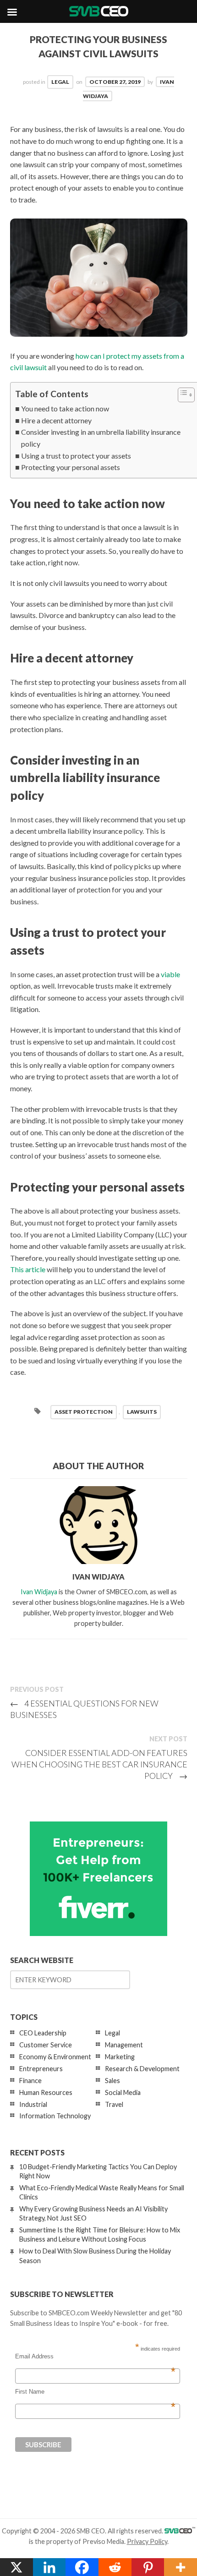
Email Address (95, 2357)
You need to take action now (65, 408)
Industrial (33, 2104)
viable (170, 974)
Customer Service (46, 2045)
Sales (112, 2081)
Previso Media (103, 2541)
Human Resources (46, 2092)
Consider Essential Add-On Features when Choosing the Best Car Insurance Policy (99, 1764)
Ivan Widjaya (39, 1592)
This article (28, 1269)
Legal (60, 82)
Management (124, 2045)
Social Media (123, 2092)
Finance (30, 2081)
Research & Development (142, 2069)
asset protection (84, 1412)
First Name (95, 2392)
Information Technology (55, 2116)
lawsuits (142, 1412)
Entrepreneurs (41, 2069)
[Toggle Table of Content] (182, 395)
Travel (114, 2104)
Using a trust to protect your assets (76, 456)
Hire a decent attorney (56, 420)
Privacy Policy (147, 2541)
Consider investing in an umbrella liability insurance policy (101, 438)
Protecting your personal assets (71, 467)
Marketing (120, 2057)
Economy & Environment (55, 2057)
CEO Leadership (43, 2033)
